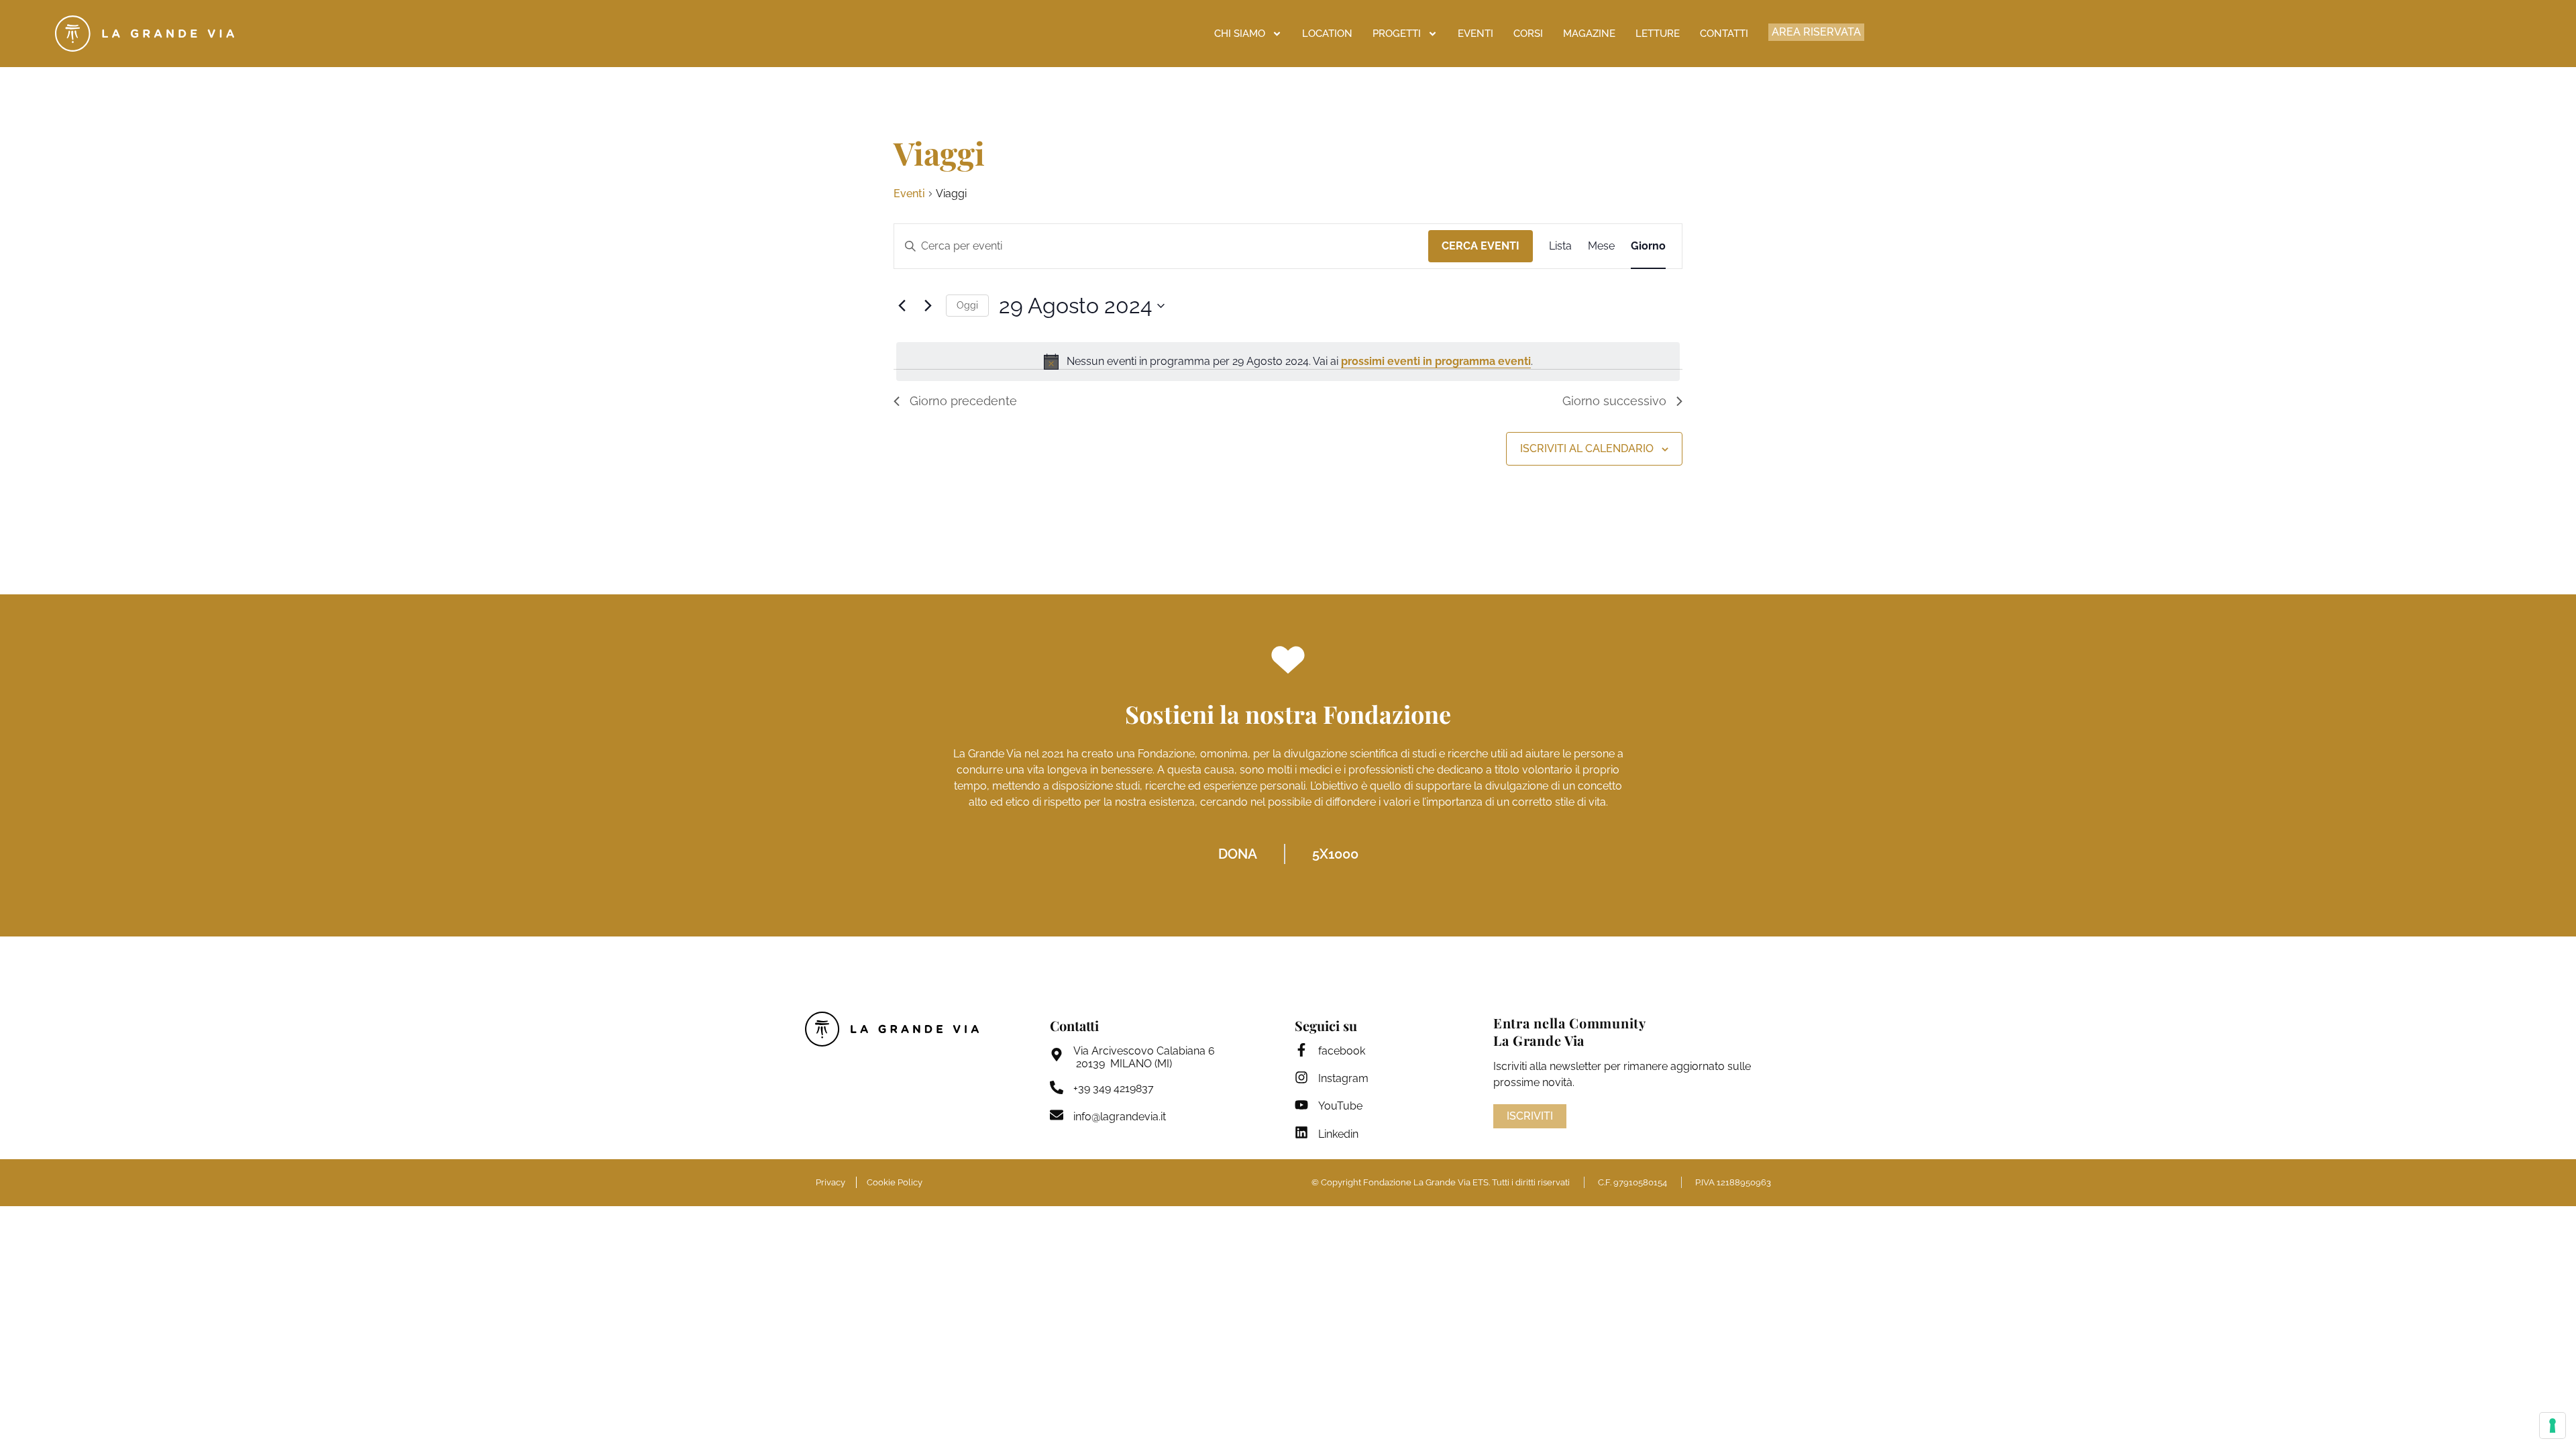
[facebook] (1301, 1050)
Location (1327, 34)
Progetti (1397, 34)
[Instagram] (1301, 1077)
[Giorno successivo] (928, 306)
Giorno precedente (963, 401)
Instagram (1343, 1078)
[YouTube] (1301, 1105)
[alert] (1288, 362)
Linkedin (1338, 1134)
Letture (1658, 34)
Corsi (1528, 34)
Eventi (1475, 34)
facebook (1342, 1051)
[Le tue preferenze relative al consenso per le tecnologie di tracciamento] (2553, 1426)
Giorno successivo (1614, 401)
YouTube (1340, 1106)
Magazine (1589, 34)
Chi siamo (1240, 34)
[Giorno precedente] (902, 306)
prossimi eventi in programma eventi (1436, 361)
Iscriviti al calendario (1587, 448)
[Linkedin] (1301, 1132)
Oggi (967, 305)
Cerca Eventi (1481, 246)
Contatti (1724, 34)
